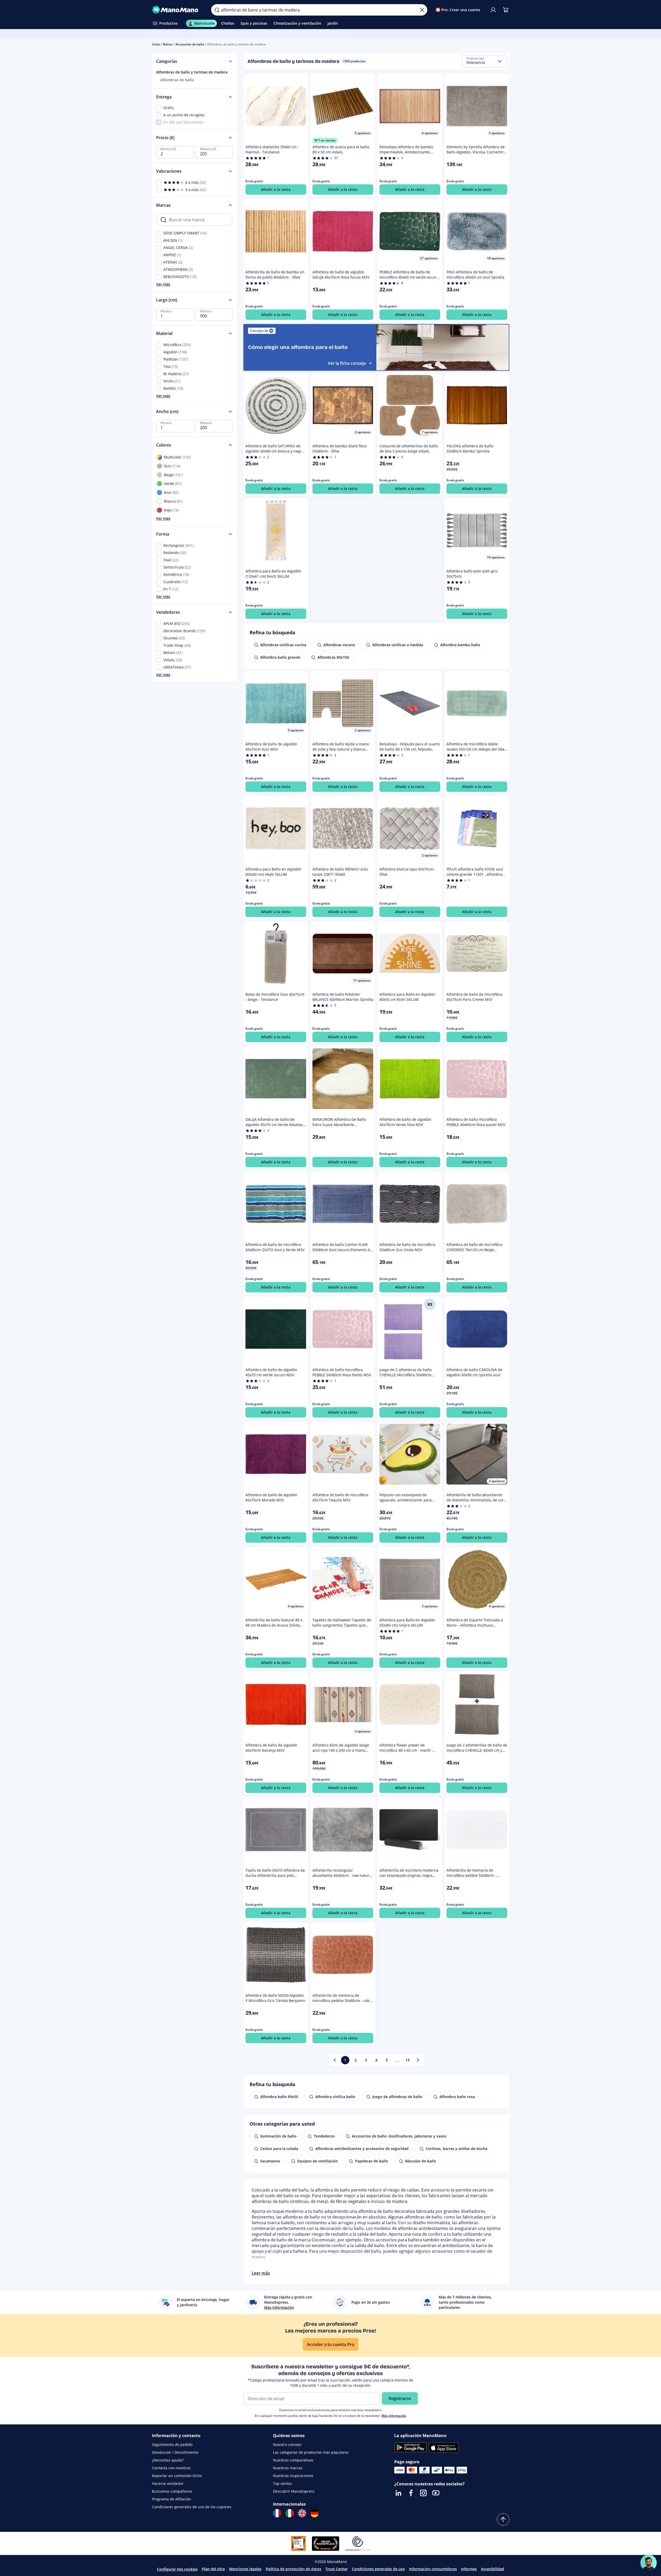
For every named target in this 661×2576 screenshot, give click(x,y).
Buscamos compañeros (172, 2491)
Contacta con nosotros (171, 2468)
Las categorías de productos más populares (311, 2452)
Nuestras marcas (288, 2468)
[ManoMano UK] (302, 2513)
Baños (168, 44)
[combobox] (485, 61)
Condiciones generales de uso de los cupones (192, 2507)
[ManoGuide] (649, 2563)
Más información (394, 2416)
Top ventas (282, 2483)
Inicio (156, 44)
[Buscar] (217, 10)
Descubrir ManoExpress (294, 2491)
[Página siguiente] (418, 2060)
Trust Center (337, 2569)
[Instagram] (423, 2493)
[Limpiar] (422, 10)
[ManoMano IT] (290, 2513)
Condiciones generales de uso (378, 2569)
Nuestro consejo (287, 2444)
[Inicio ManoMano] (178, 10)
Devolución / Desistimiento (175, 2452)
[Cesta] (506, 10)
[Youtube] (436, 2493)
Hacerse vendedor (168, 2483)
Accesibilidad (493, 2569)
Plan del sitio (213, 2569)
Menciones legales (245, 2569)
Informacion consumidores (433, 2569)
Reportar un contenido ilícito (177, 2476)
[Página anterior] (335, 2060)
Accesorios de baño (190, 44)
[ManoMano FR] (277, 2513)
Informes (469, 2569)
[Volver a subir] (503, 2519)
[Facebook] (411, 2493)
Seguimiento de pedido (172, 2444)
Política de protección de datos (293, 2569)
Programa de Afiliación (172, 2499)
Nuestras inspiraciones (293, 2476)
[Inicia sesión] (493, 10)
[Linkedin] (398, 2493)
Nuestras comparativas (293, 2460)
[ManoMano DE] (315, 2513)
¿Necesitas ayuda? (168, 2460)
